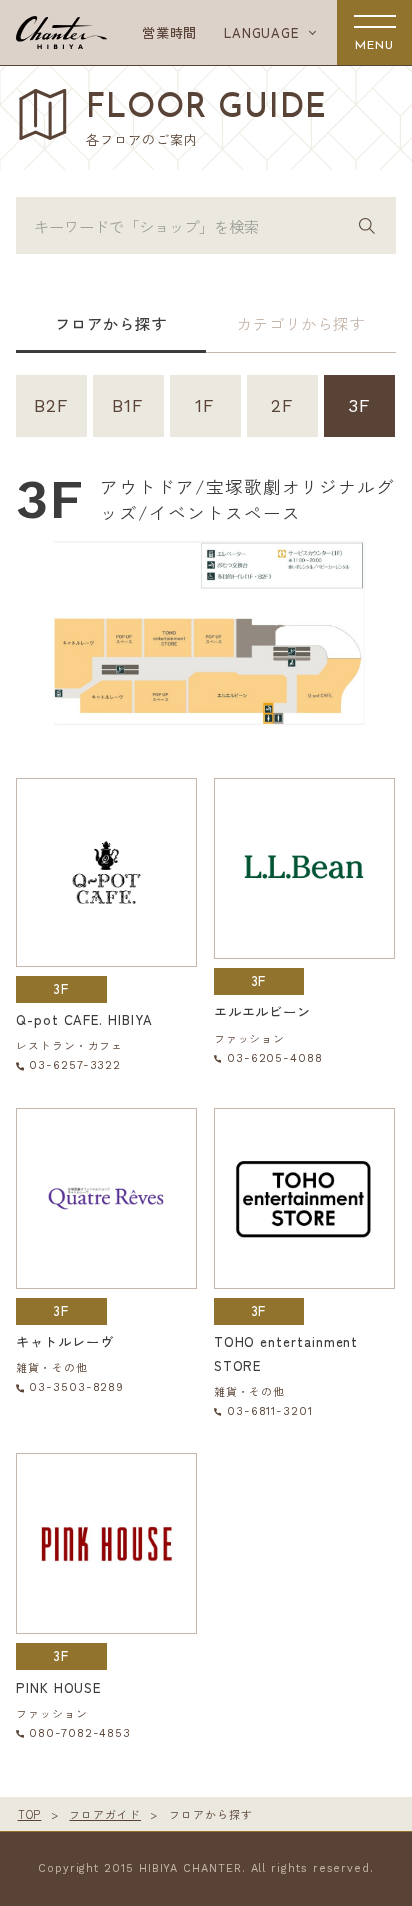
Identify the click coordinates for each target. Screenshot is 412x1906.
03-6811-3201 (270, 1411)
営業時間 (170, 32)
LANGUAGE (261, 32)
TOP (30, 1814)
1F (205, 406)
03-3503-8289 (76, 1387)
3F (359, 406)
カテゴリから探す (300, 323)
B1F (128, 406)
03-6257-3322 (75, 1065)
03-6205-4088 (275, 1058)
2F (282, 406)
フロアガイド (105, 1814)
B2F (51, 406)
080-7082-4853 (80, 1733)
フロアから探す (110, 323)
